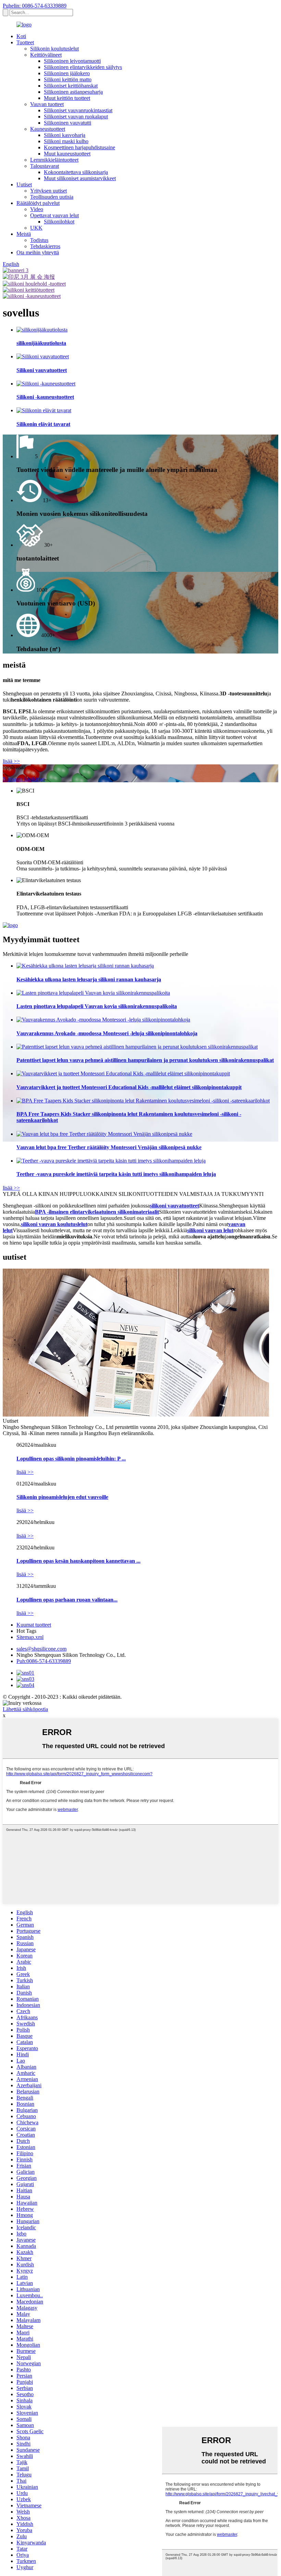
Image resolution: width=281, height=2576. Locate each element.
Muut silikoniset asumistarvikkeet (80, 178)
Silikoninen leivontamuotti (72, 61)
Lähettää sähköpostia (25, 1709)
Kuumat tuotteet (34, 1625)
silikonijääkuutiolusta (41, 343)
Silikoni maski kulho (66, 141)
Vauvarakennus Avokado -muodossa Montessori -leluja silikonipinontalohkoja (107, 1033)
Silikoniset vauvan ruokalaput (76, 117)
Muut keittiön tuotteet (67, 98)
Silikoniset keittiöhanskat (71, 86)
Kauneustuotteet (48, 129)
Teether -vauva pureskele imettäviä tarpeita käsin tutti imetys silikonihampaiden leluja (116, 1174)
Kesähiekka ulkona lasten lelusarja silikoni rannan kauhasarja (89, 979)
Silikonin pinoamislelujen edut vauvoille (62, 1497)
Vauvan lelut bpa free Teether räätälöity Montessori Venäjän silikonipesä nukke (109, 1147)
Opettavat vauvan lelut (54, 215)
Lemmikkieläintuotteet (54, 160)
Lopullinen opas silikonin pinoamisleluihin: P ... (71, 1459)
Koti (21, 36)
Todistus (39, 240)
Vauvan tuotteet (47, 104)
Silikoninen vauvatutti (68, 123)
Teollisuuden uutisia (52, 197)
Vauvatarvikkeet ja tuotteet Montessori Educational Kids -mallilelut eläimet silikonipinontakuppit (129, 1087)
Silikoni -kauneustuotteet (45, 397)
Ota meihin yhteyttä (38, 252)
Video (37, 209)
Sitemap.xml (30, 1637)
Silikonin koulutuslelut (54, 49)
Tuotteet (25, 42)
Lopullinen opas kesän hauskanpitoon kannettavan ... (78, 1561)
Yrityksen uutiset (48, 191)
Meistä (24, 234)
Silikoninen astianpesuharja (73, 92)
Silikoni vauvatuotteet (42, 370)
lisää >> (11, 761)
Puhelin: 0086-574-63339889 (35, 6)
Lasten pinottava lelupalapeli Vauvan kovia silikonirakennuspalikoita (97, 1006)
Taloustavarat (45, 166)
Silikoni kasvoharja (65, 135)
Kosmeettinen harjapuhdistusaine (80, 147)
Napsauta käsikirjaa (24, 779)
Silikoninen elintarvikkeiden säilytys (83, 67)
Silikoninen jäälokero (67, 73)
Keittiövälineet (46, 55)
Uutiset (24, 184)
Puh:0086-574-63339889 (44, 1661)
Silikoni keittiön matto (68, 79)
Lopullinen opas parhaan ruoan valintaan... (67, 1600)
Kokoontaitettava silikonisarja (76, 172)
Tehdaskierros (45, 246)
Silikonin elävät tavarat (43, 424)
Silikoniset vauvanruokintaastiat (78, 110)
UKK (36, 228)
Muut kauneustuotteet (67, 154)
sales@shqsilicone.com (41, 1649)
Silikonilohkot (59, 222)
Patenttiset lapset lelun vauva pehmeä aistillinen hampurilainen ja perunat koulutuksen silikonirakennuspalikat (145, 1060)
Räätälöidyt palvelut (38, 203)
